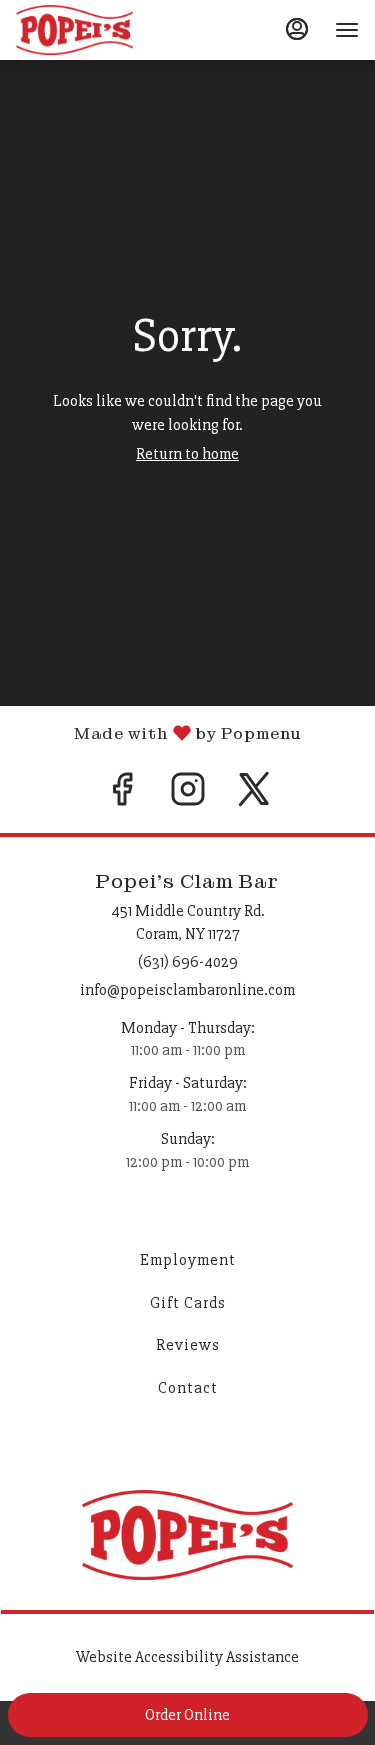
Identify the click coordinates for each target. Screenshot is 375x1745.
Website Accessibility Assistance (187, 1657)
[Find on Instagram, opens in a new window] (188, 796)
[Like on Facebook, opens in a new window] (122, 796)
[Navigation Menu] (347, 30)
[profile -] (297, 29)
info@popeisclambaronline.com (187, 990)
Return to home (187, 454)
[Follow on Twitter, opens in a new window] (254, 796)
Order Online (187, 1715)
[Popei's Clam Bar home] (106, 30)
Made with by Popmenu (150, 732)
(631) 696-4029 (188, 962)
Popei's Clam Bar (187, 1535)
